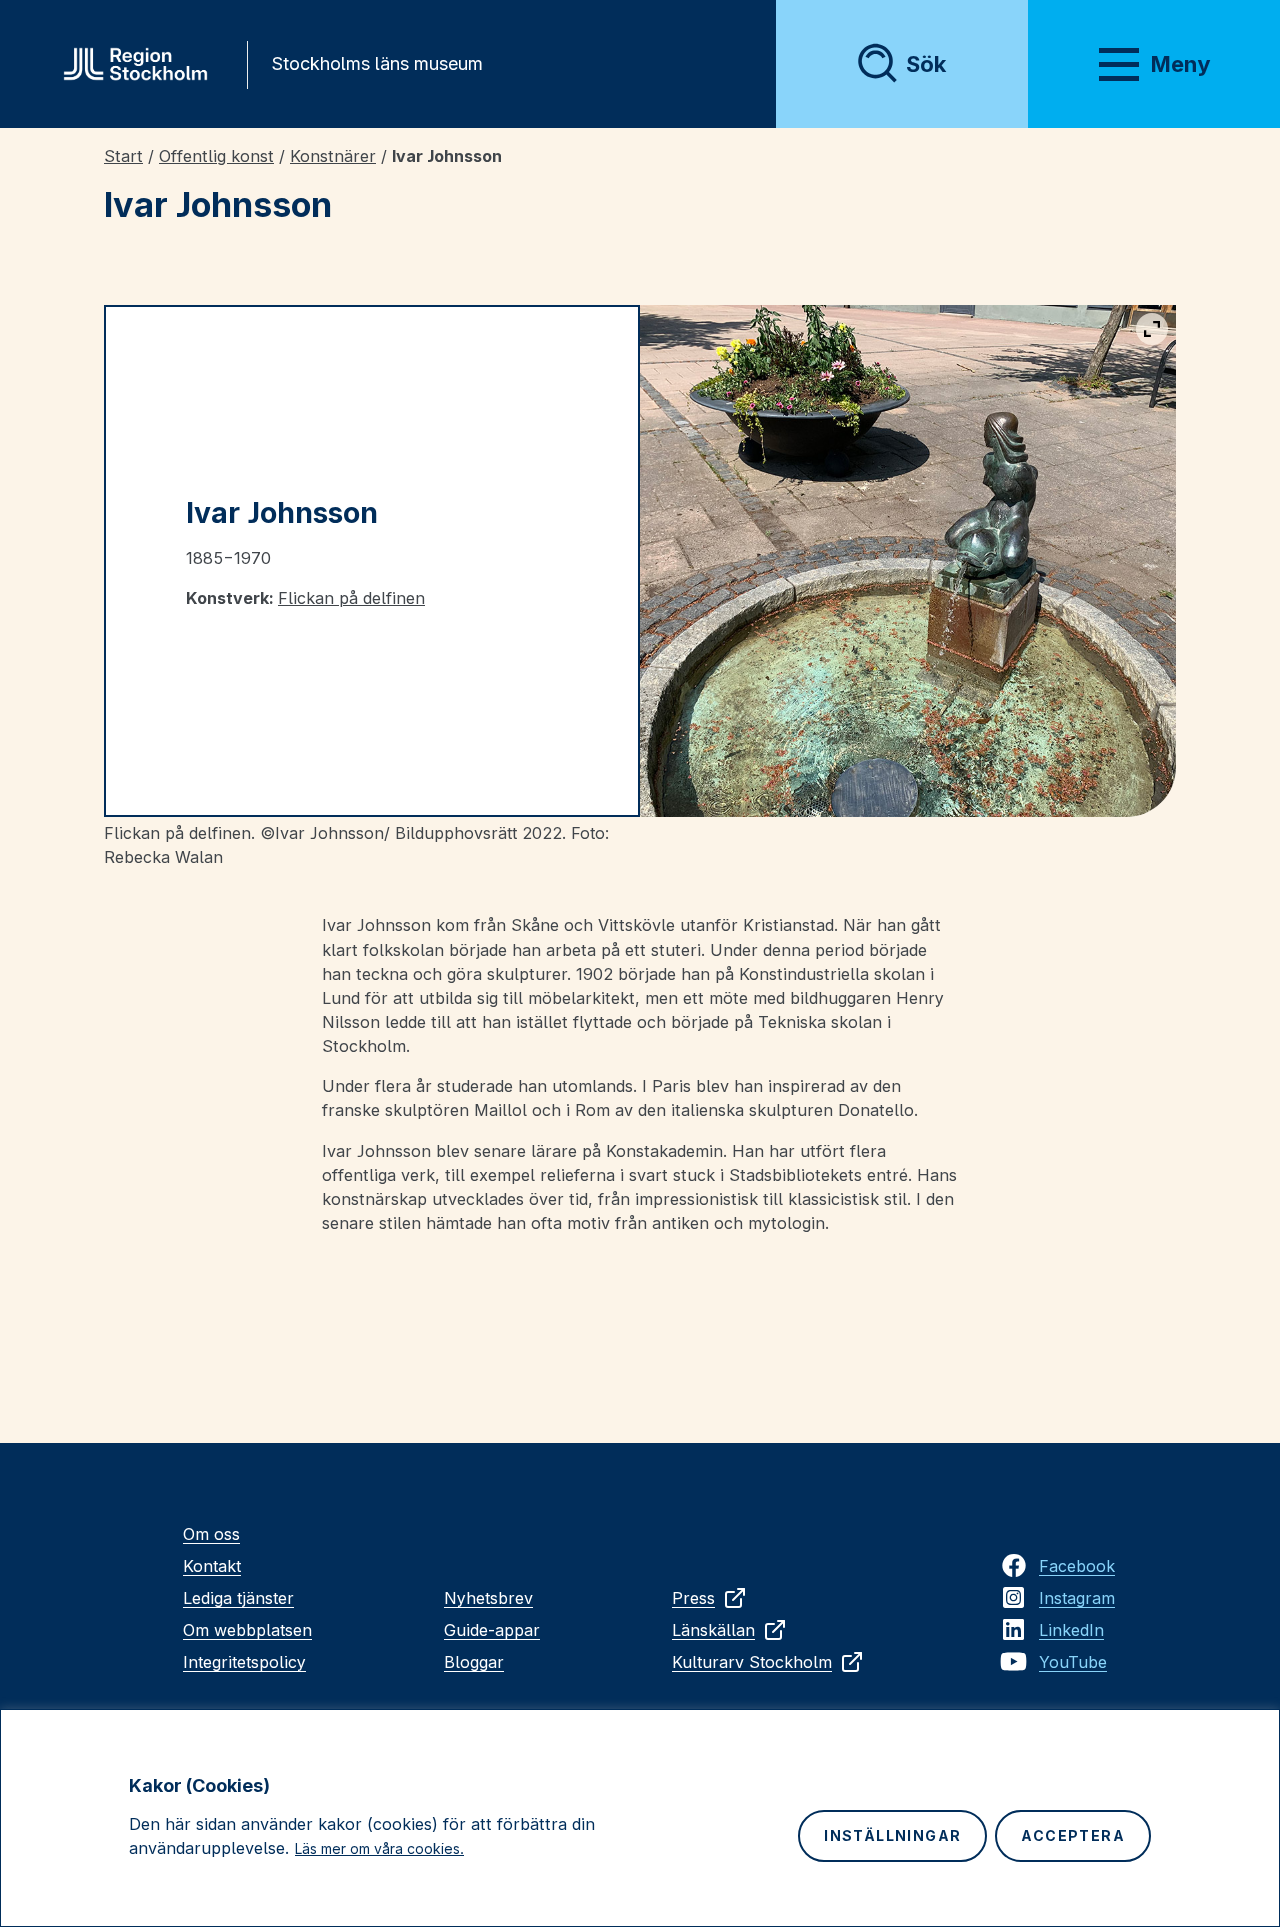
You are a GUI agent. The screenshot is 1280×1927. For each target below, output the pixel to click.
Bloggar (474, 1662)
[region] (640, 1818)
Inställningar (892, 1835)
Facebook (1077, 1566)
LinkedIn (1071, 1630)
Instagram (1077, 1598)
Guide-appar (492, 1630)
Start (123, 156)
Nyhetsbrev (488, 1598)
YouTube (1073, 1662)
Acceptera (1073, 1835)
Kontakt (212, 1566)
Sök (926, 64)
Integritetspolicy (244, 1662)
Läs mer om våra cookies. (379, 1848)
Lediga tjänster (238, 1598)
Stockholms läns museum (377, 63)
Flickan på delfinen (351, 598)
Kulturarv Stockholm (752, 1662)
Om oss (211, 1534)
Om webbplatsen (247, 1630)
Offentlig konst (216, 156)
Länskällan (713, 1630)
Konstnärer (333, 156)
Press (693, 1598)
